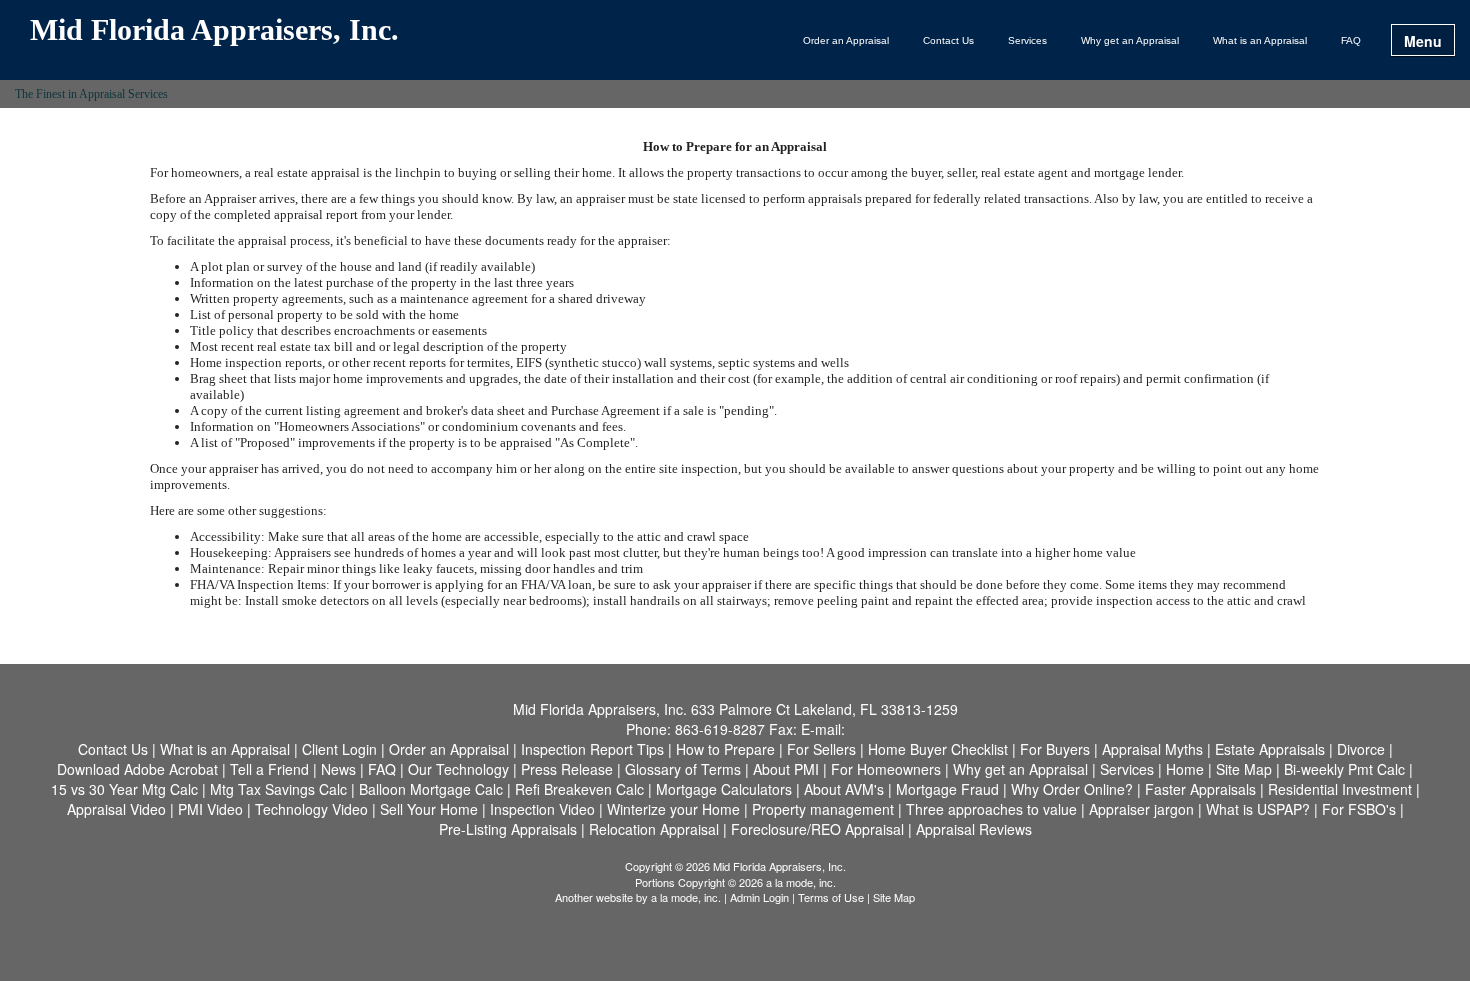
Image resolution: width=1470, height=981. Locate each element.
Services (1027, 40)
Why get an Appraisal (1130, 40)
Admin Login (759, 897)
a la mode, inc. (686, 897)
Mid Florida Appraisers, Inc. (214, 30)
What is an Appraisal (1260, 40)
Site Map (894, 897)
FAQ (1351, 40)
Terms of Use (831, 897)
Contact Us (948, 40)
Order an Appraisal (846, 40)
